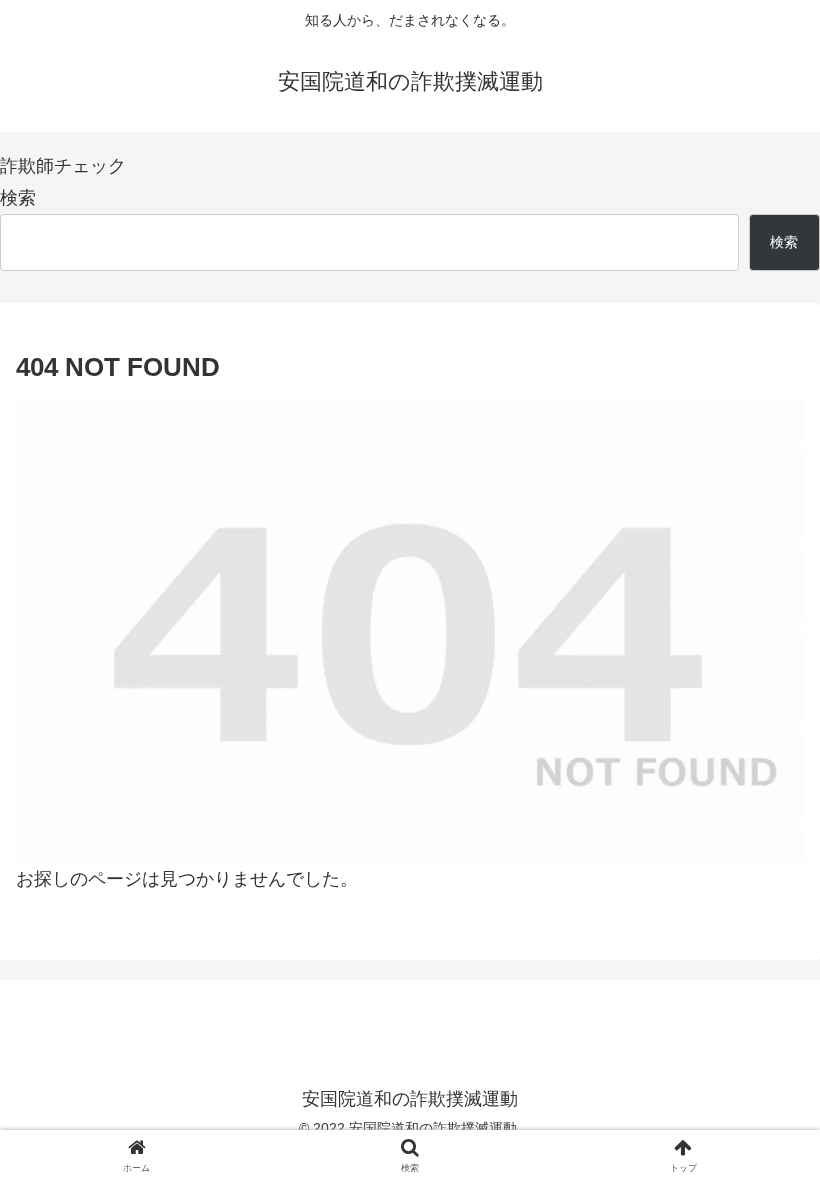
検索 (18, 198)
